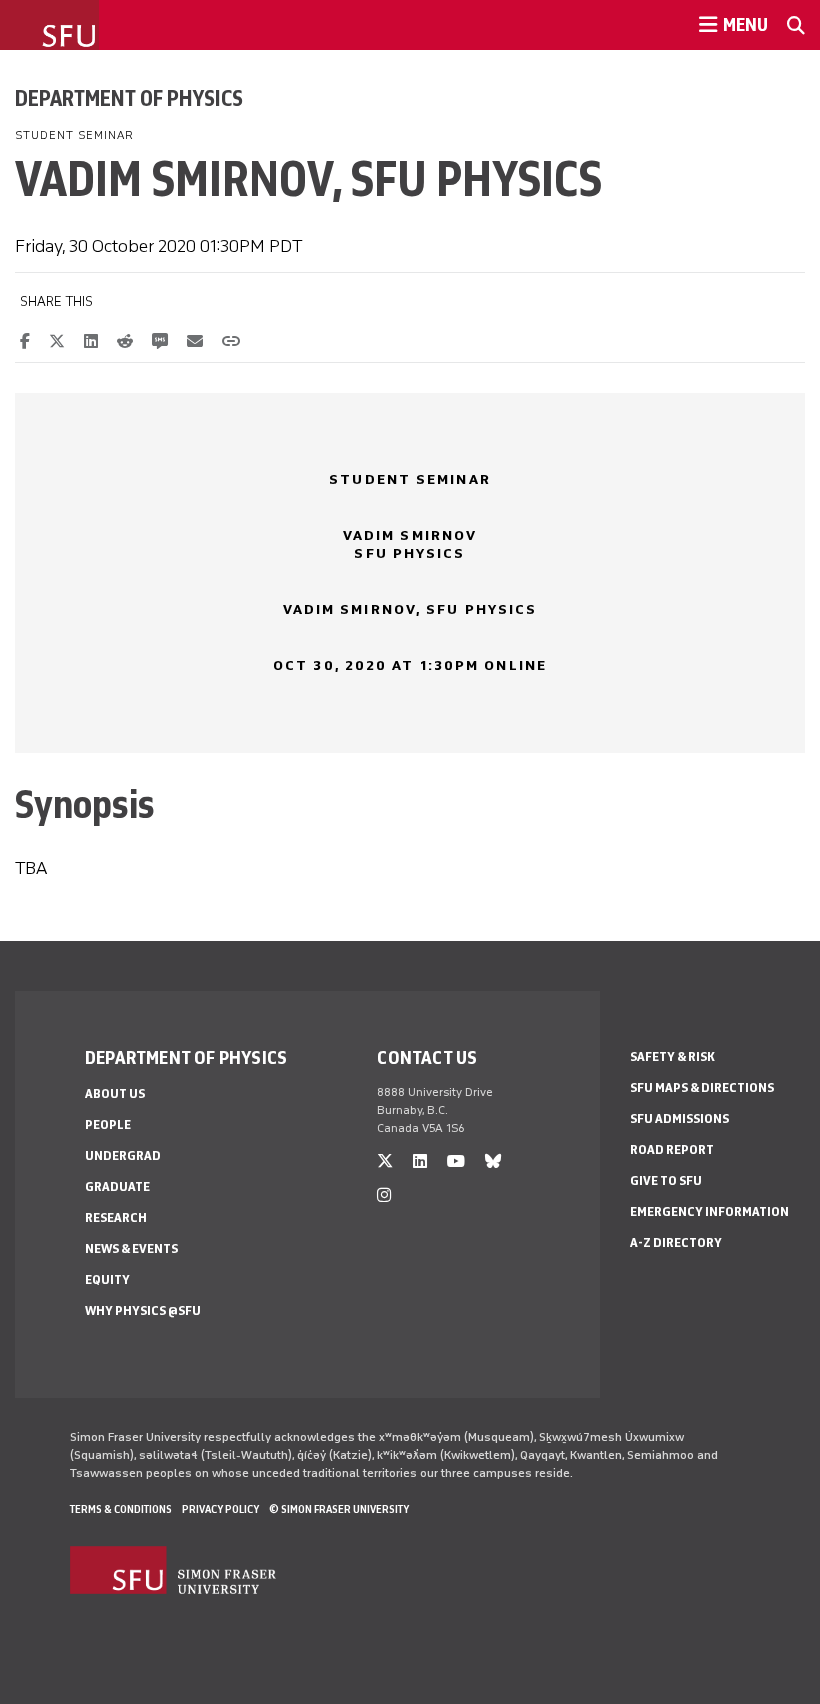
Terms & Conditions (121, 1509)
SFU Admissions (679, 1118)
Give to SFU (666, 1180)
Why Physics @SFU (143, 1310)
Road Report (672, 1149)
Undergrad (123, 1155)
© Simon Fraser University (339, 1509)
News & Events (131, 1248)
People (108, 1124)
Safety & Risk (672, 1056)
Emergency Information (709, 1211)
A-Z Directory (676, 1242)
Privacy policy (220, 1509)
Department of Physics (129, 98)
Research (116, 1217)
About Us (115, 1093)
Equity (107, 1279)
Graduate (117, 1186)
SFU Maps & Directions (702, 1087)
